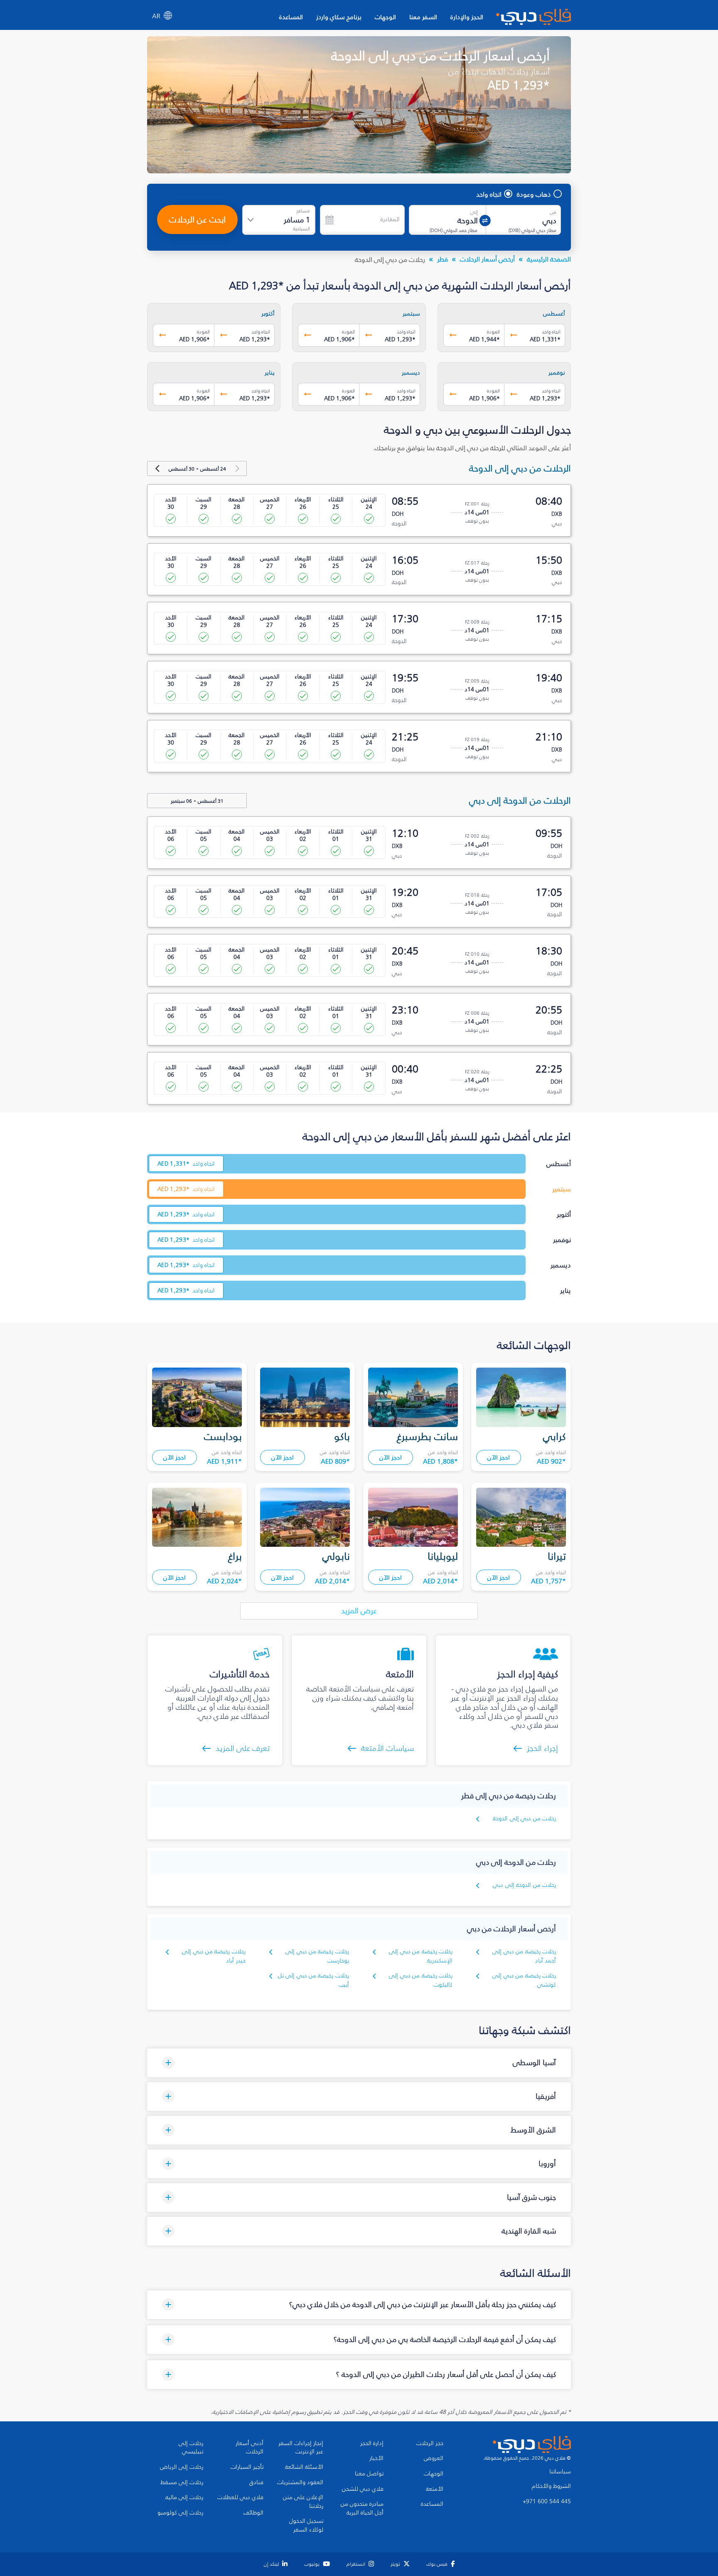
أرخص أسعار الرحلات (487, 259)
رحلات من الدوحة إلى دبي (524, 1885)
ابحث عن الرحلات (197, 219)
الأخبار (376, 2458)
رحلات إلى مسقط (182, 2482)
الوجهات (385, 17)
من (553, 212)
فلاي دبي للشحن (363, 2489)
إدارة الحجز (372, 2443)
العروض (434, 2458)
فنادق (256, 2482)
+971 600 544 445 (547, 2502)
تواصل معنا (369, 2474)
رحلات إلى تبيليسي (191, 2448)
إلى (474, 212)
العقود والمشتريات (300, 2482)
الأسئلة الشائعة (304, 2467)
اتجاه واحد (489, 194)
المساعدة (291, 17)
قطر (443, 259)
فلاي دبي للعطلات (240, 2497)
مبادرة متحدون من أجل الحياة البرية (362, 2508)
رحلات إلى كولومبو (180, 2513)
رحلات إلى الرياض (182, 2467)
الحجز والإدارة (467, 17)
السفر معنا (423, 17)
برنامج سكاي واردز (339, 17)
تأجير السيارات (247, 2467)
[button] (359, 2063)
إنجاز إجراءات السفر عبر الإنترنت (301, 2448)
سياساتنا (560, 2472)
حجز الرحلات (430, 2443)
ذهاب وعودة (534, 194)
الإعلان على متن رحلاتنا (303, 2502)
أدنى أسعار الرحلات (250, 2448)
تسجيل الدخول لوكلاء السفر (306, 2525)
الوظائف (253, 2513)
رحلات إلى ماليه (184, 2497)
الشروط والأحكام (551, 2486)
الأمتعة (435, 2489)
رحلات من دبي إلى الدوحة (524, 1818)
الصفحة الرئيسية (549, 259)
